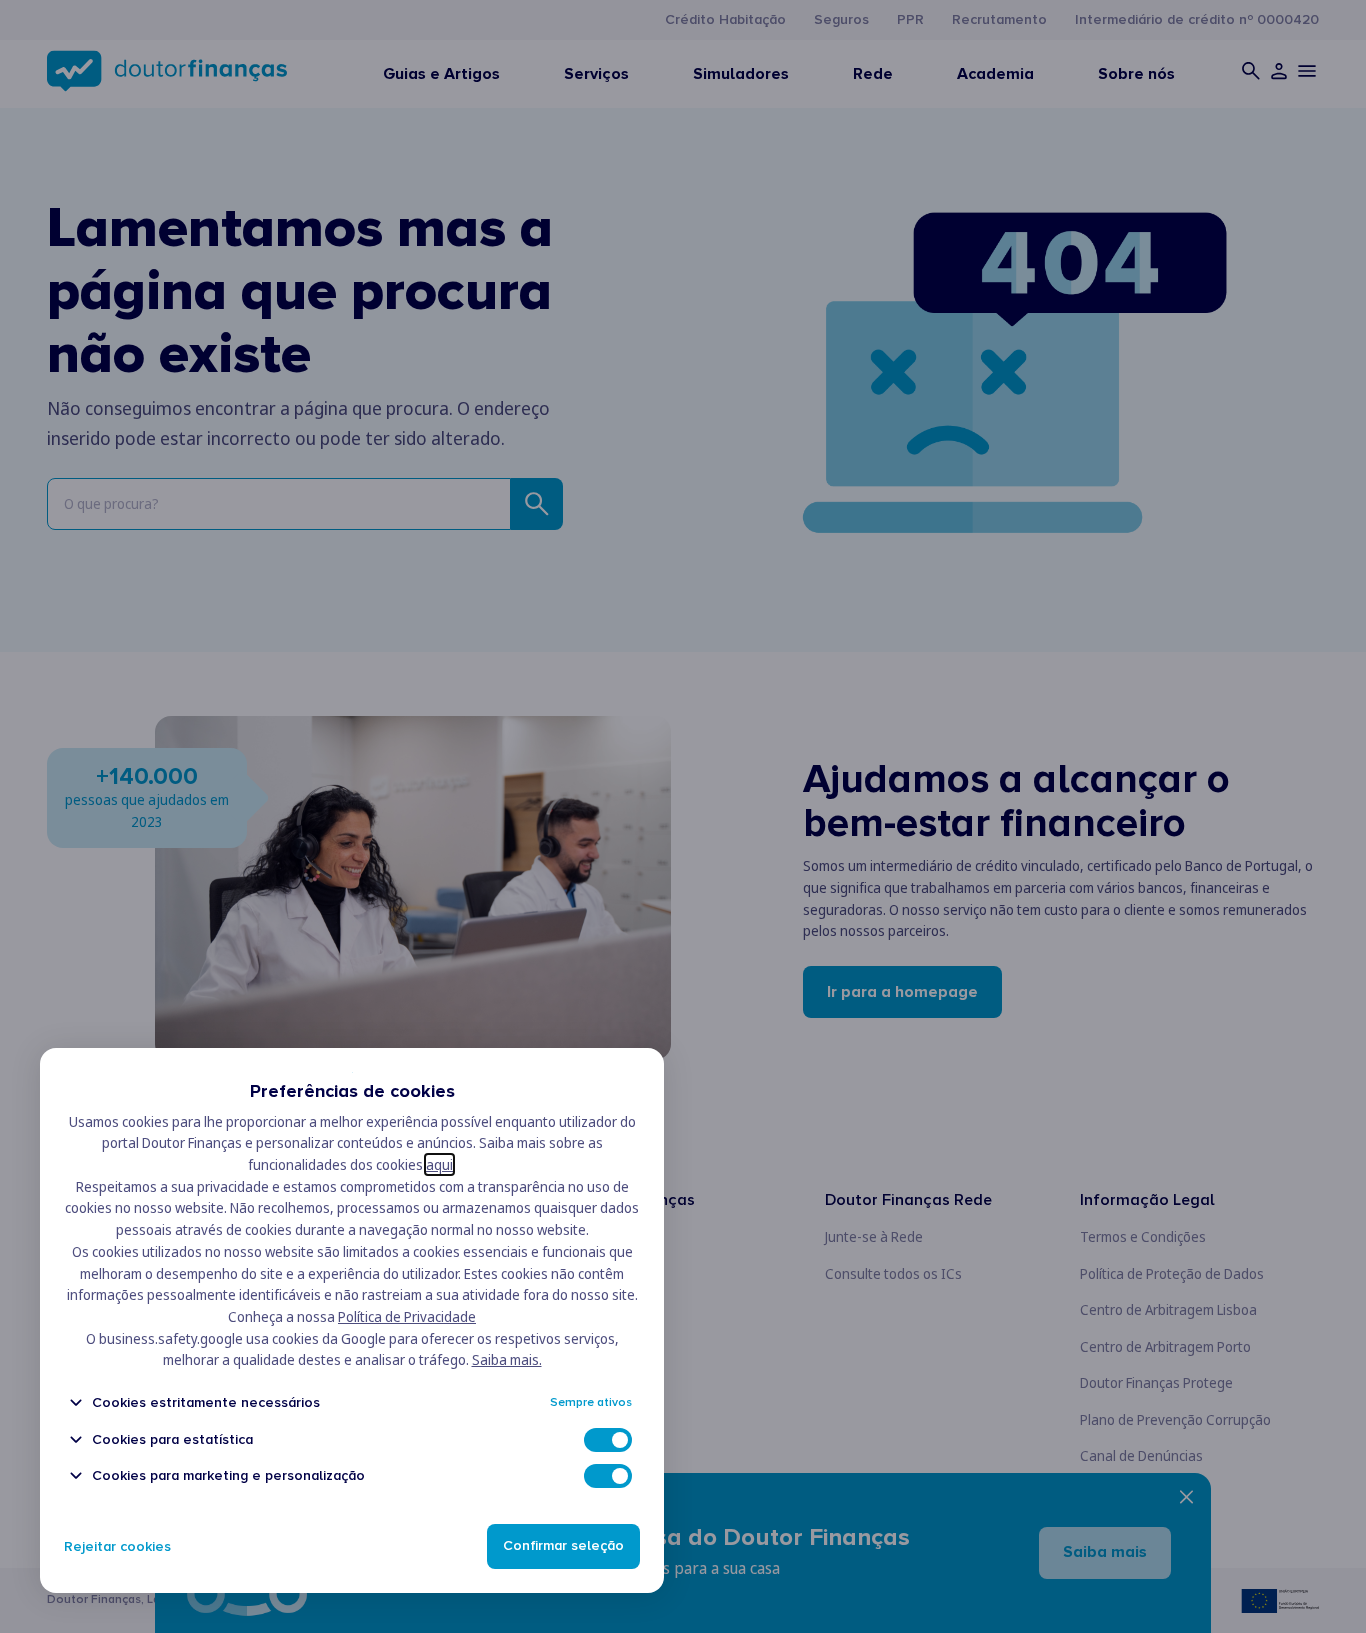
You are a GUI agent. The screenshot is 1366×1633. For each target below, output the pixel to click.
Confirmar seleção (563, 1546)
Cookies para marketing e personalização (228, 1475)
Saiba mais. (507, 1359)
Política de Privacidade (407, 1316)
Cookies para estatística (172, 1439)
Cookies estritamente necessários (206, 1402)
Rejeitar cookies (117, 1546)
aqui (439, 1164)
